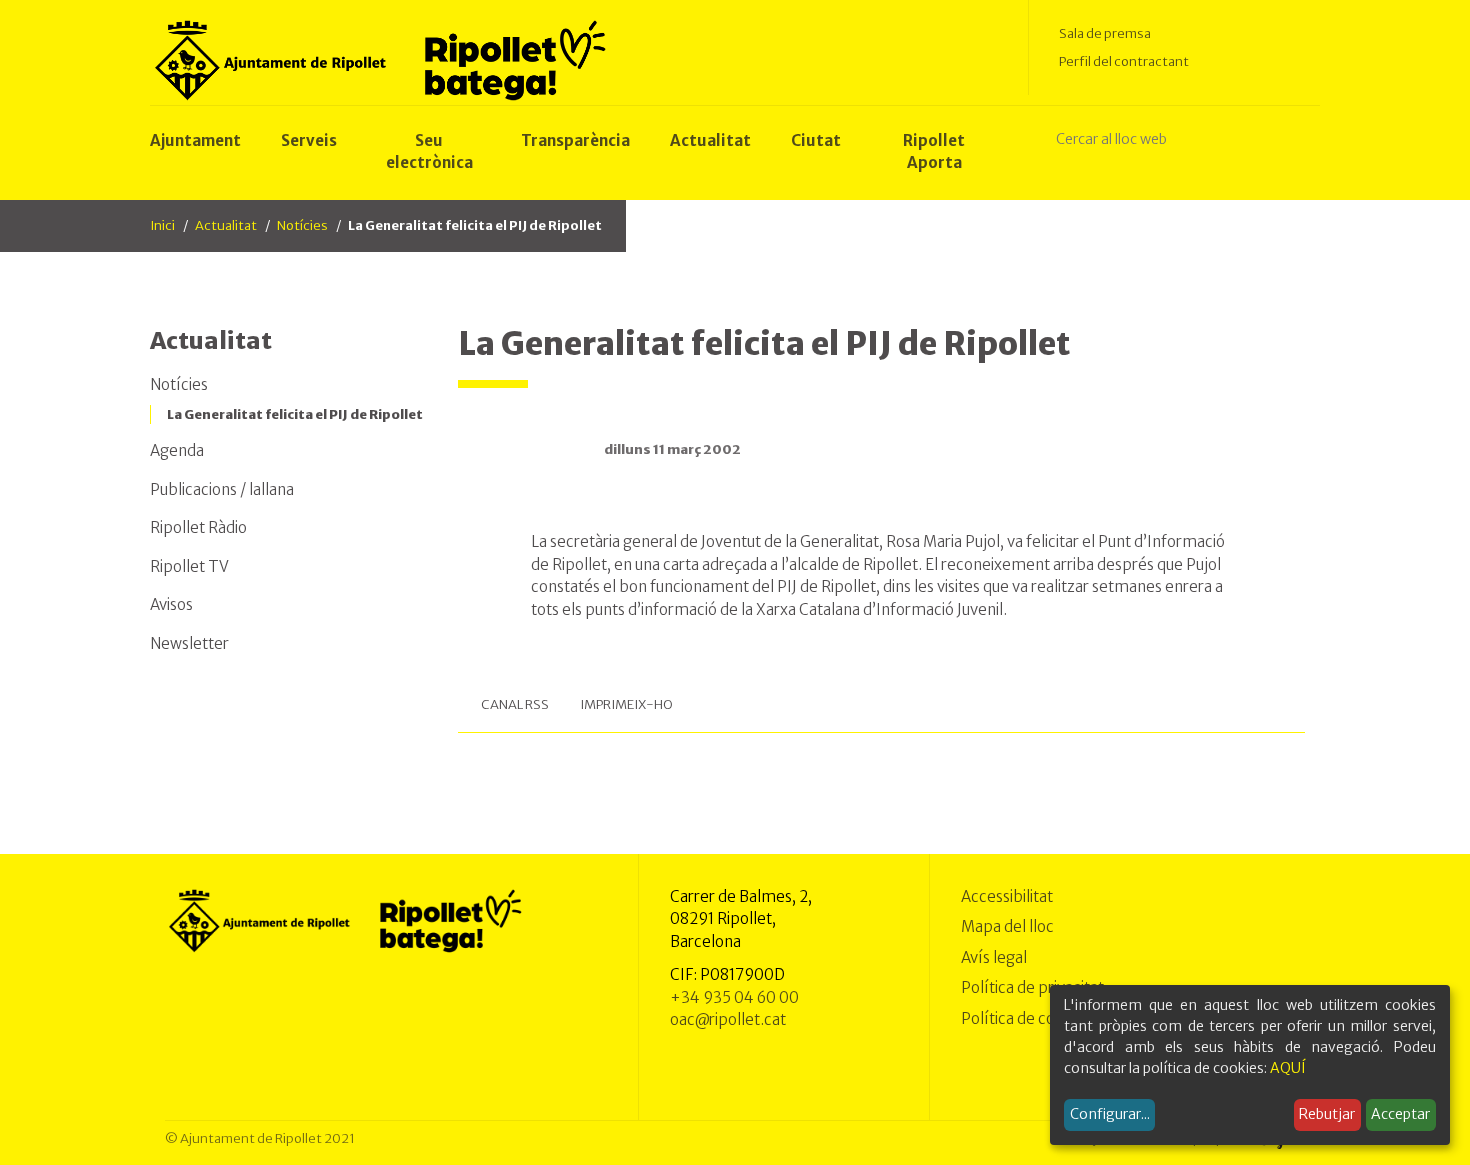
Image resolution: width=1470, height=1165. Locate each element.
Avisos (171, 604)
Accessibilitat (1007, 896)
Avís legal (994, 957)
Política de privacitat (1032, 987)
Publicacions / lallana (222, 489)
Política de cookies (1026, 1018)
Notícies (302, 225)
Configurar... (1110, 1114)
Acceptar (1400, 1114)
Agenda (177, 450)
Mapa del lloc (1007, 926)
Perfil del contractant (1124, 61)
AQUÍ (1288, 1068)
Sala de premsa (1105, 33)
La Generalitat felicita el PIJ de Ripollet (295, 414)
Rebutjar (1327, 1114)
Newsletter (189, 643)
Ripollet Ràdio (198, 527)
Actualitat (226, 225)
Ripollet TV (189, 566)
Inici (162, 225)
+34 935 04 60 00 (734, 997)
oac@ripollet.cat (728, 1019)
